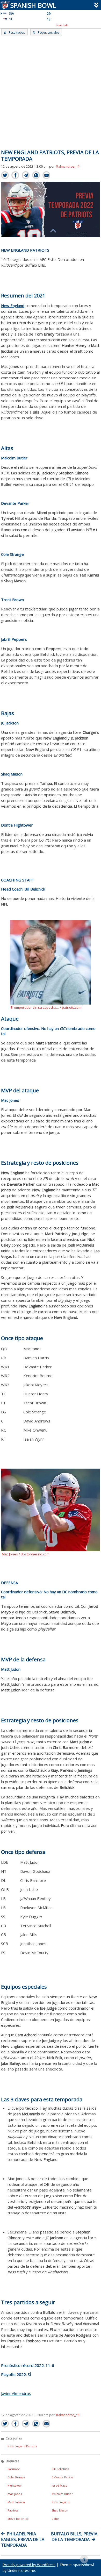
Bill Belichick (60, 2469)
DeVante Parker (63, 2477)
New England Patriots (22, 2446)
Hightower (15, 2485)
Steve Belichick (18, 2519)
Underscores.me (21, 2570)
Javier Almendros (16, 2393)
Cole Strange (16, 2477)
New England (60, 2502)
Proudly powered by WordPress (29, 2565)
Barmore (14, 2469)
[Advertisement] (51, 89)
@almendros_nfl (67, 166)
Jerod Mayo (59, 2485)
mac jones (15, 2494)
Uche (55, 2519)
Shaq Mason (60, 2510)
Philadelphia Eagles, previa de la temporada (23, 2539)
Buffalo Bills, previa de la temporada (74, 2537)
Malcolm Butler (62, 2494)
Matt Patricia (16, 2502)
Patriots (13, 2510)
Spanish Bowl (33, 5)
